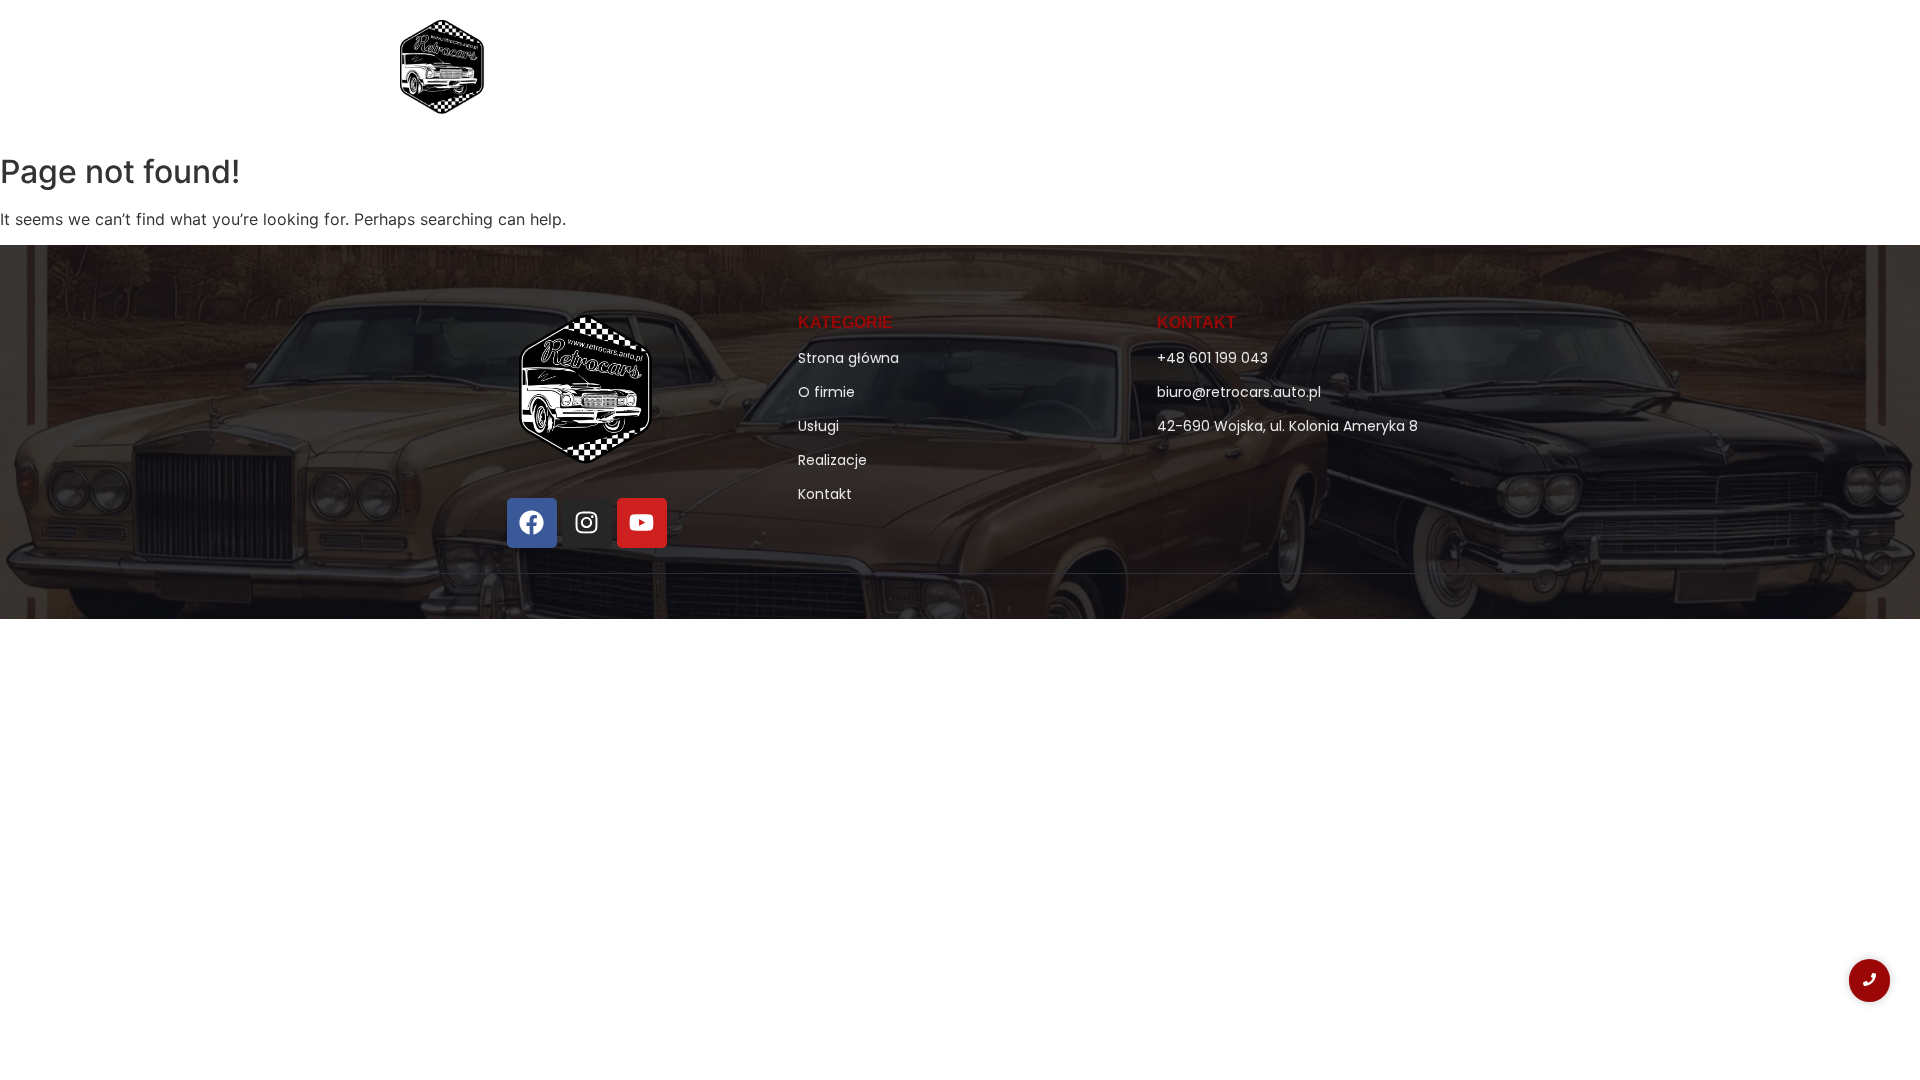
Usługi (1191, 71)
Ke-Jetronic (1091, 71)
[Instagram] (587, 523)
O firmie (984, 71)
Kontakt (1385, 71)
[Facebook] (532, 523)
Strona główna (866, 71)
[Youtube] (642, 523)
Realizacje (1284, 71)
